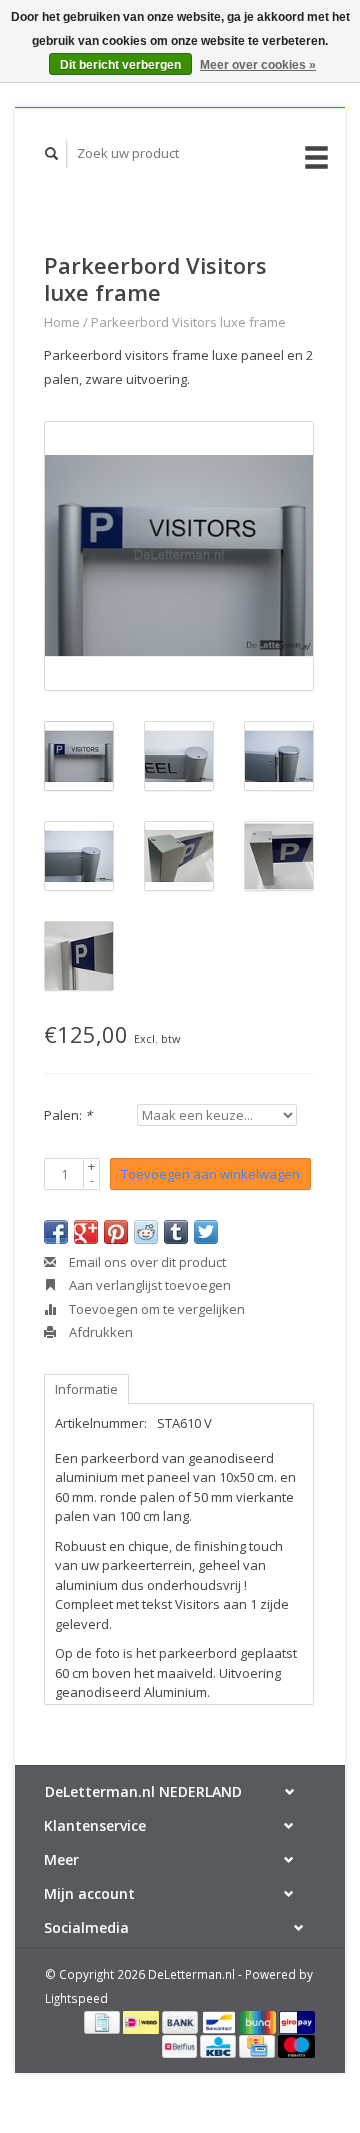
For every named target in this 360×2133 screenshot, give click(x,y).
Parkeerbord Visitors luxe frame (188, 322)
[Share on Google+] (86, 1232)
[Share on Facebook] (56, 1232)
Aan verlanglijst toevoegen (148, 1285)
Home (62, 322)
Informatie (86, 1389)
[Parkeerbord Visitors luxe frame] (179, 556)
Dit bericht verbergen (120, 65)
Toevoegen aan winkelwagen (210, 1174)
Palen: (68, 1115)
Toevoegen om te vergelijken (155, 1309)
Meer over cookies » (258, 65)
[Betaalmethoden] (103, 2021)
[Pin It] (116, 1232)
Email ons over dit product (146, 1262)
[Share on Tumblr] (176, 1232)
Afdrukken (99, 1332)
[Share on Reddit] (146, 1232)
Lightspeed (76, 1998)
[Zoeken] (52, 153)
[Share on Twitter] (206, 1232)
